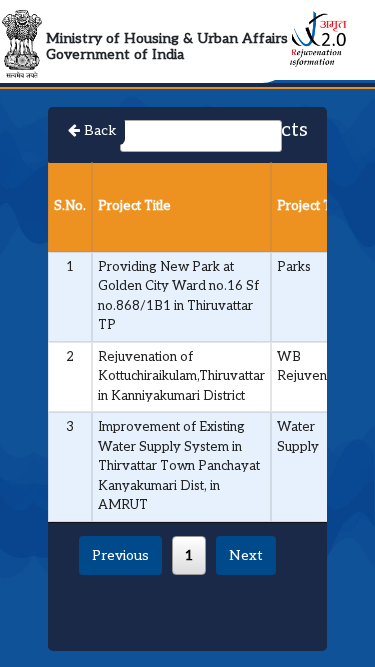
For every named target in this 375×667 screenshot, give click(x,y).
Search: (95, 135)
